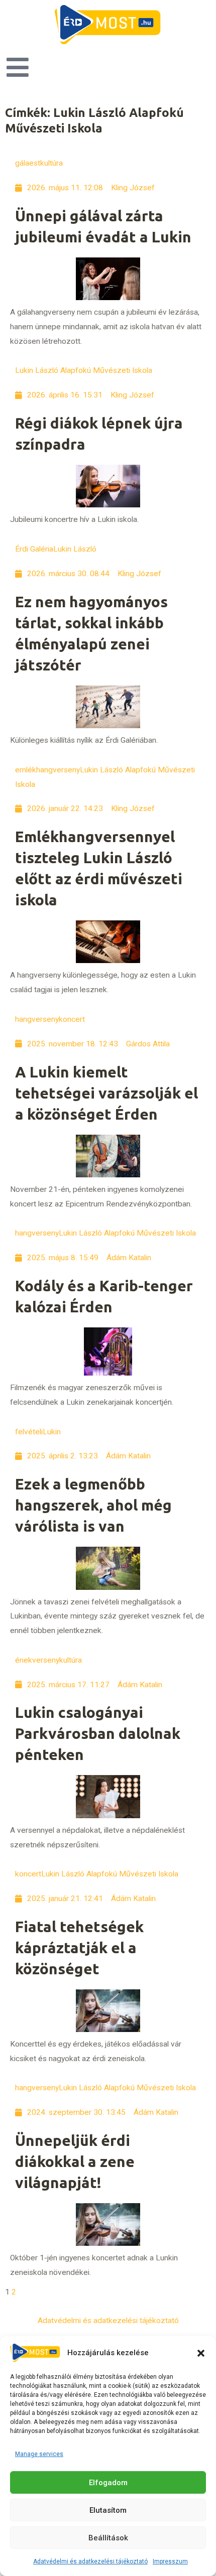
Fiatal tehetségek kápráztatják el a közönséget (79, 1948)
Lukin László (75, 549)
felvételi (29, 1432)
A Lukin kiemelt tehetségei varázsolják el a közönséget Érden (106, 1093)
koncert (72, 1019)
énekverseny (37, 1660)
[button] (201, 2353)
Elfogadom (108, 2483)
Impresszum (170, 2561)
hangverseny (37, 1019)
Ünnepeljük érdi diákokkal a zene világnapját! (75, 2161)
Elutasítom (108, 2510)
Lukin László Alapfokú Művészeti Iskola (84, 370)
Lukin (52, 1432)
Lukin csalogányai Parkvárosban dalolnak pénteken (98, 1733)
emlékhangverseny (47, 770)
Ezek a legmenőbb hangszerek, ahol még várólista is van (93, 1505)
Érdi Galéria (34, 549)
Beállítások (108, 2538)
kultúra (51, 163)
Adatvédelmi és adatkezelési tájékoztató (90, 2561)
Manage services (39, 2454)
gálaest (28, 163)
